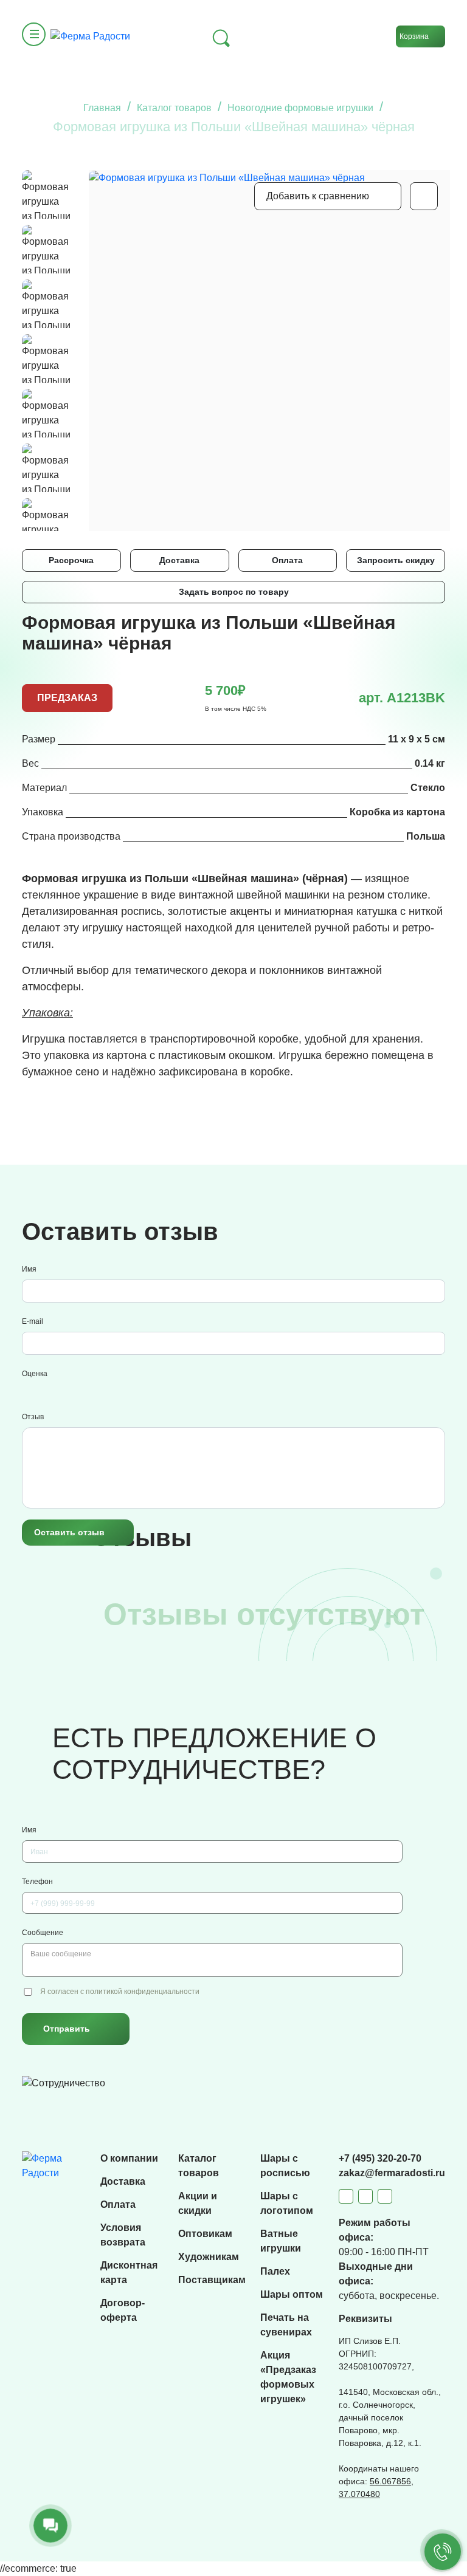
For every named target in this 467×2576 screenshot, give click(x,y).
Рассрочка (71, 560)
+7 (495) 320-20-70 (380, 2158)
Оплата (287, 560)
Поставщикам (212, 2280)
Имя (29, 1269)
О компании (129, 2158)
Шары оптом (292, 2294)
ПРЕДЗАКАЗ (67, 698)
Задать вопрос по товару (234, 592)
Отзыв (33, 1417)
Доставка (179, 560)
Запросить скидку (396, 560)
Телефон (37, 1882)
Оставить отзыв (69, 1532)
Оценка (35, 1374)
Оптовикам (205, 2234)
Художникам (209, 2257)
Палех (275, 2271)
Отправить (67, 2029)
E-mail (33, 1321)
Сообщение (43, 1933)
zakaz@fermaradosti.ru (392, 2173)
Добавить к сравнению (318, 196)
